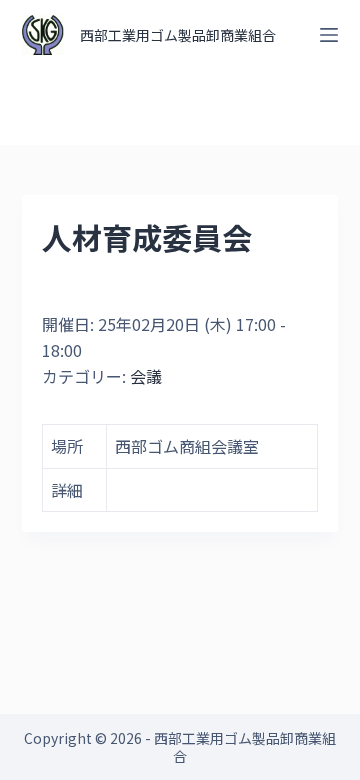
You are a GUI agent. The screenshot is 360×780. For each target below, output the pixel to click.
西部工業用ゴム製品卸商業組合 (178, 35)
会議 (146, 376)
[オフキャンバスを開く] (329, 35)
